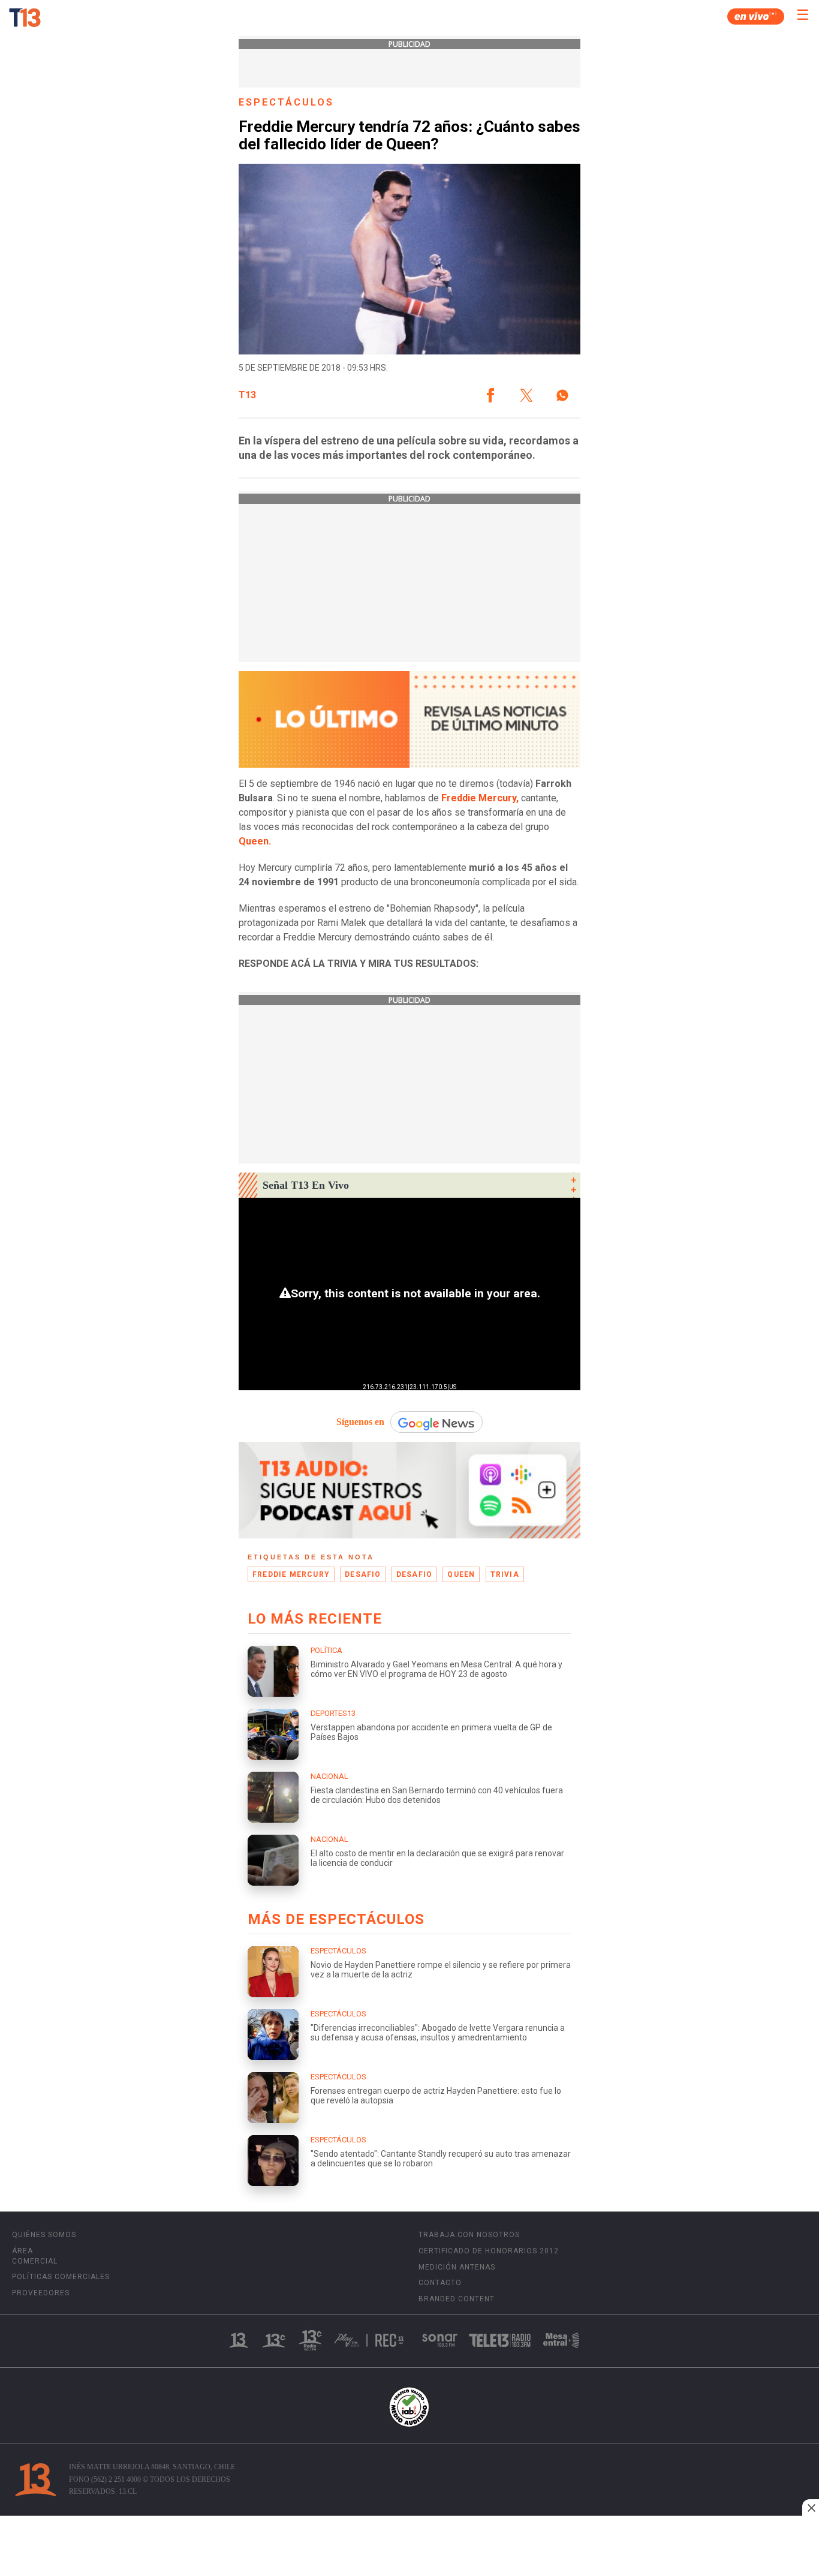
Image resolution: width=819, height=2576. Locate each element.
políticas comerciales (61, 2277)
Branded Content (457, 2299)
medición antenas (457, 2267)
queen (461, 1574)
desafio (363, 1574)
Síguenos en (360, 1422)
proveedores (41, 2293)
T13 (247, 395)
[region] (409, 2547)
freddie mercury (291, 1574)
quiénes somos (44, 2235)
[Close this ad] (811, 2508)
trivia (505, 1574)
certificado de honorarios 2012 (489, 2251)
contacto (440, 2283)
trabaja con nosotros (469, 2235)
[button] (490, 395)
